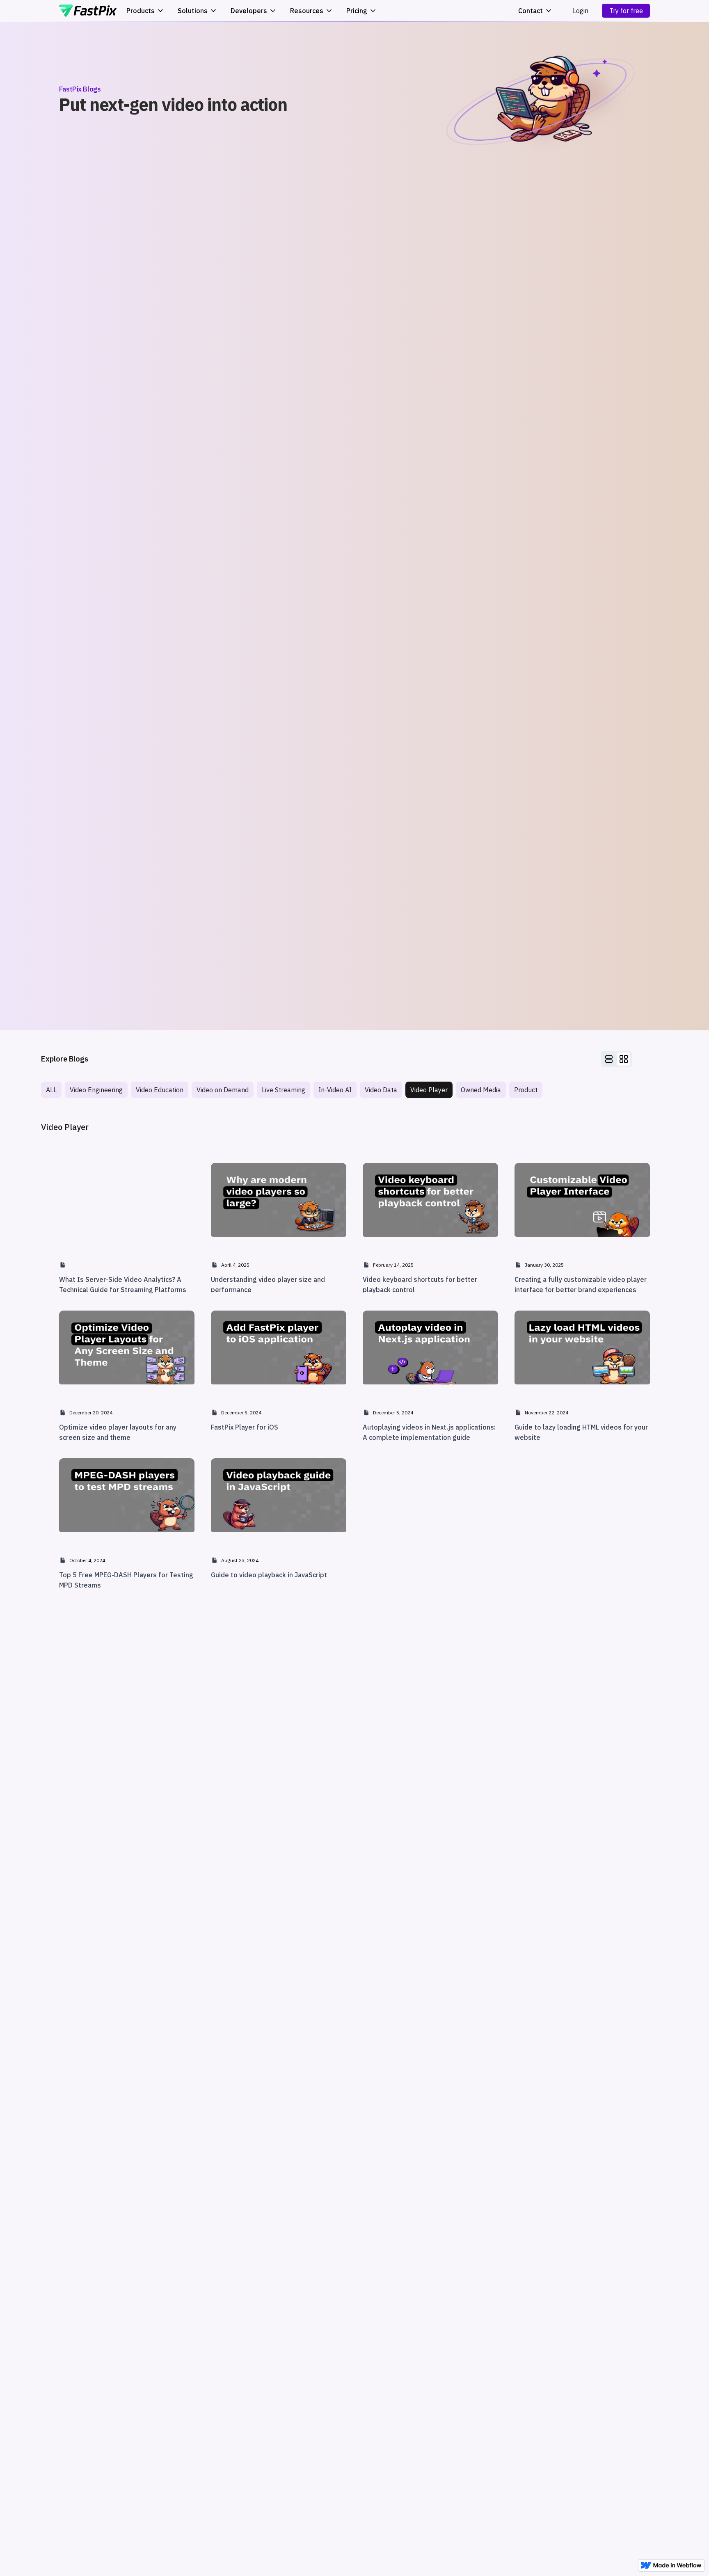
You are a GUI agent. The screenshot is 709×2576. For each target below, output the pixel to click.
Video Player (429, 1090)
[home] (88, 11)
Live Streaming (284, 1090)
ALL (51, 1090)
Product (526, 1090)
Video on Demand (223, 1090)
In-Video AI (335, 1090)
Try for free (626, 11)
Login (581, 11)
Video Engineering (96, 1090)
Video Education (160, 1090)
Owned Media (481, 1090)
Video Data (381, 1090)
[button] (535, 11)
